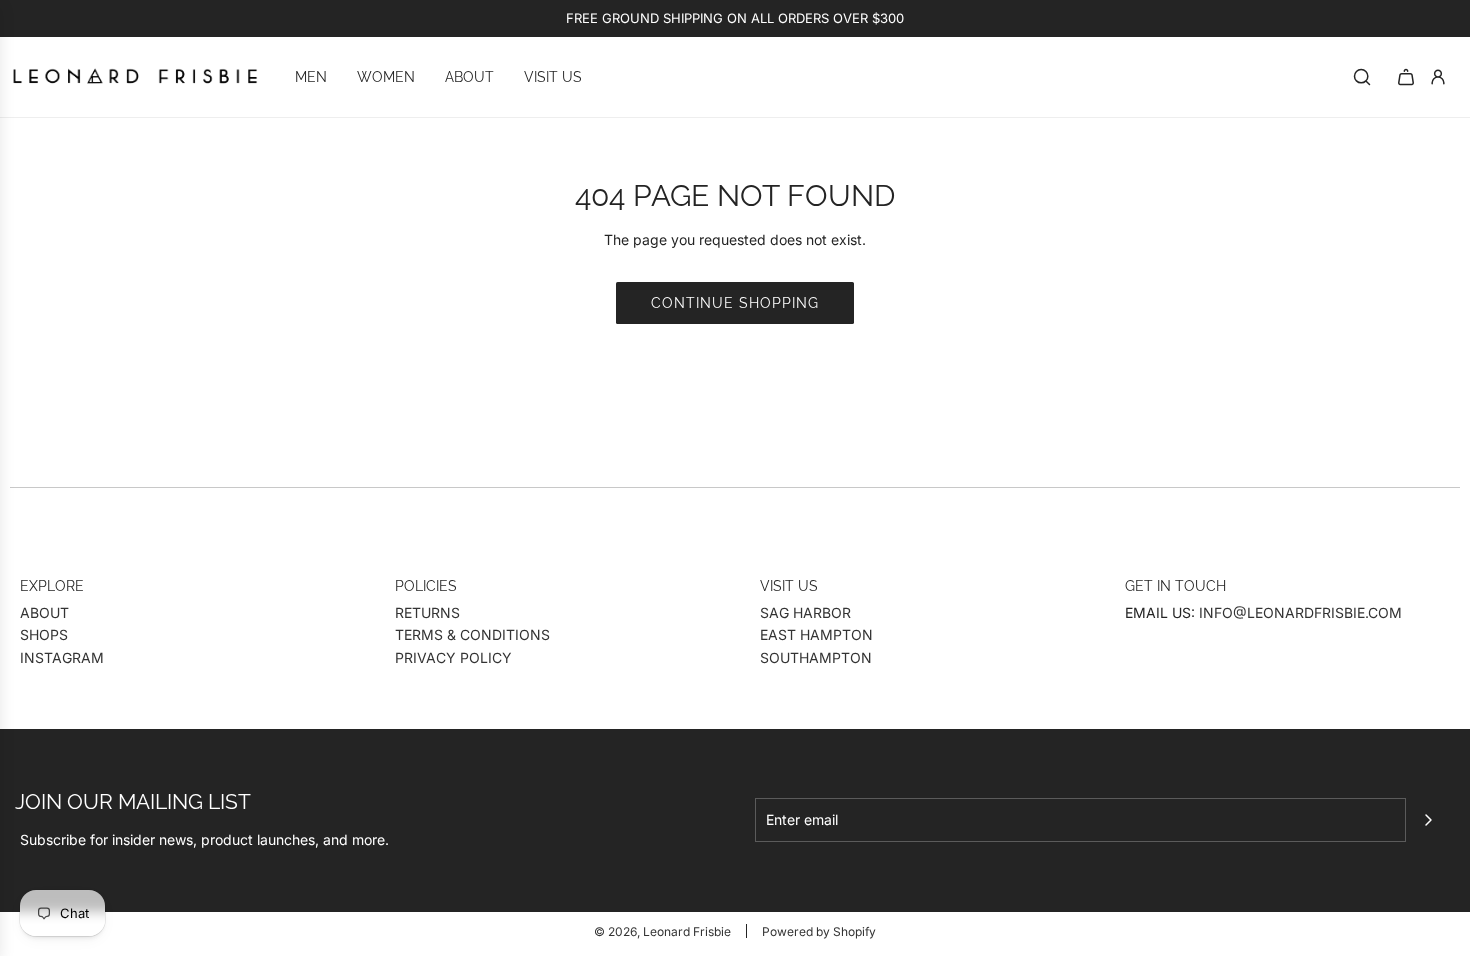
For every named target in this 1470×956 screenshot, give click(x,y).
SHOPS (44, 634)
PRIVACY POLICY (453, 657)
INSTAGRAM (62, 657)
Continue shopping (735, 303)
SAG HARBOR (805, 612)
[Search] (1362, 77)
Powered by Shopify (819, 931)
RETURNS (427, 612)
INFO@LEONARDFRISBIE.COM (1300, 612)
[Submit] (1428, 820)
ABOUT (44, 612)
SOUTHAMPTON (816, 657)
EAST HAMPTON (816, 634)
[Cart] (1406, 77)
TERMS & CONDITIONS (472, 634)
